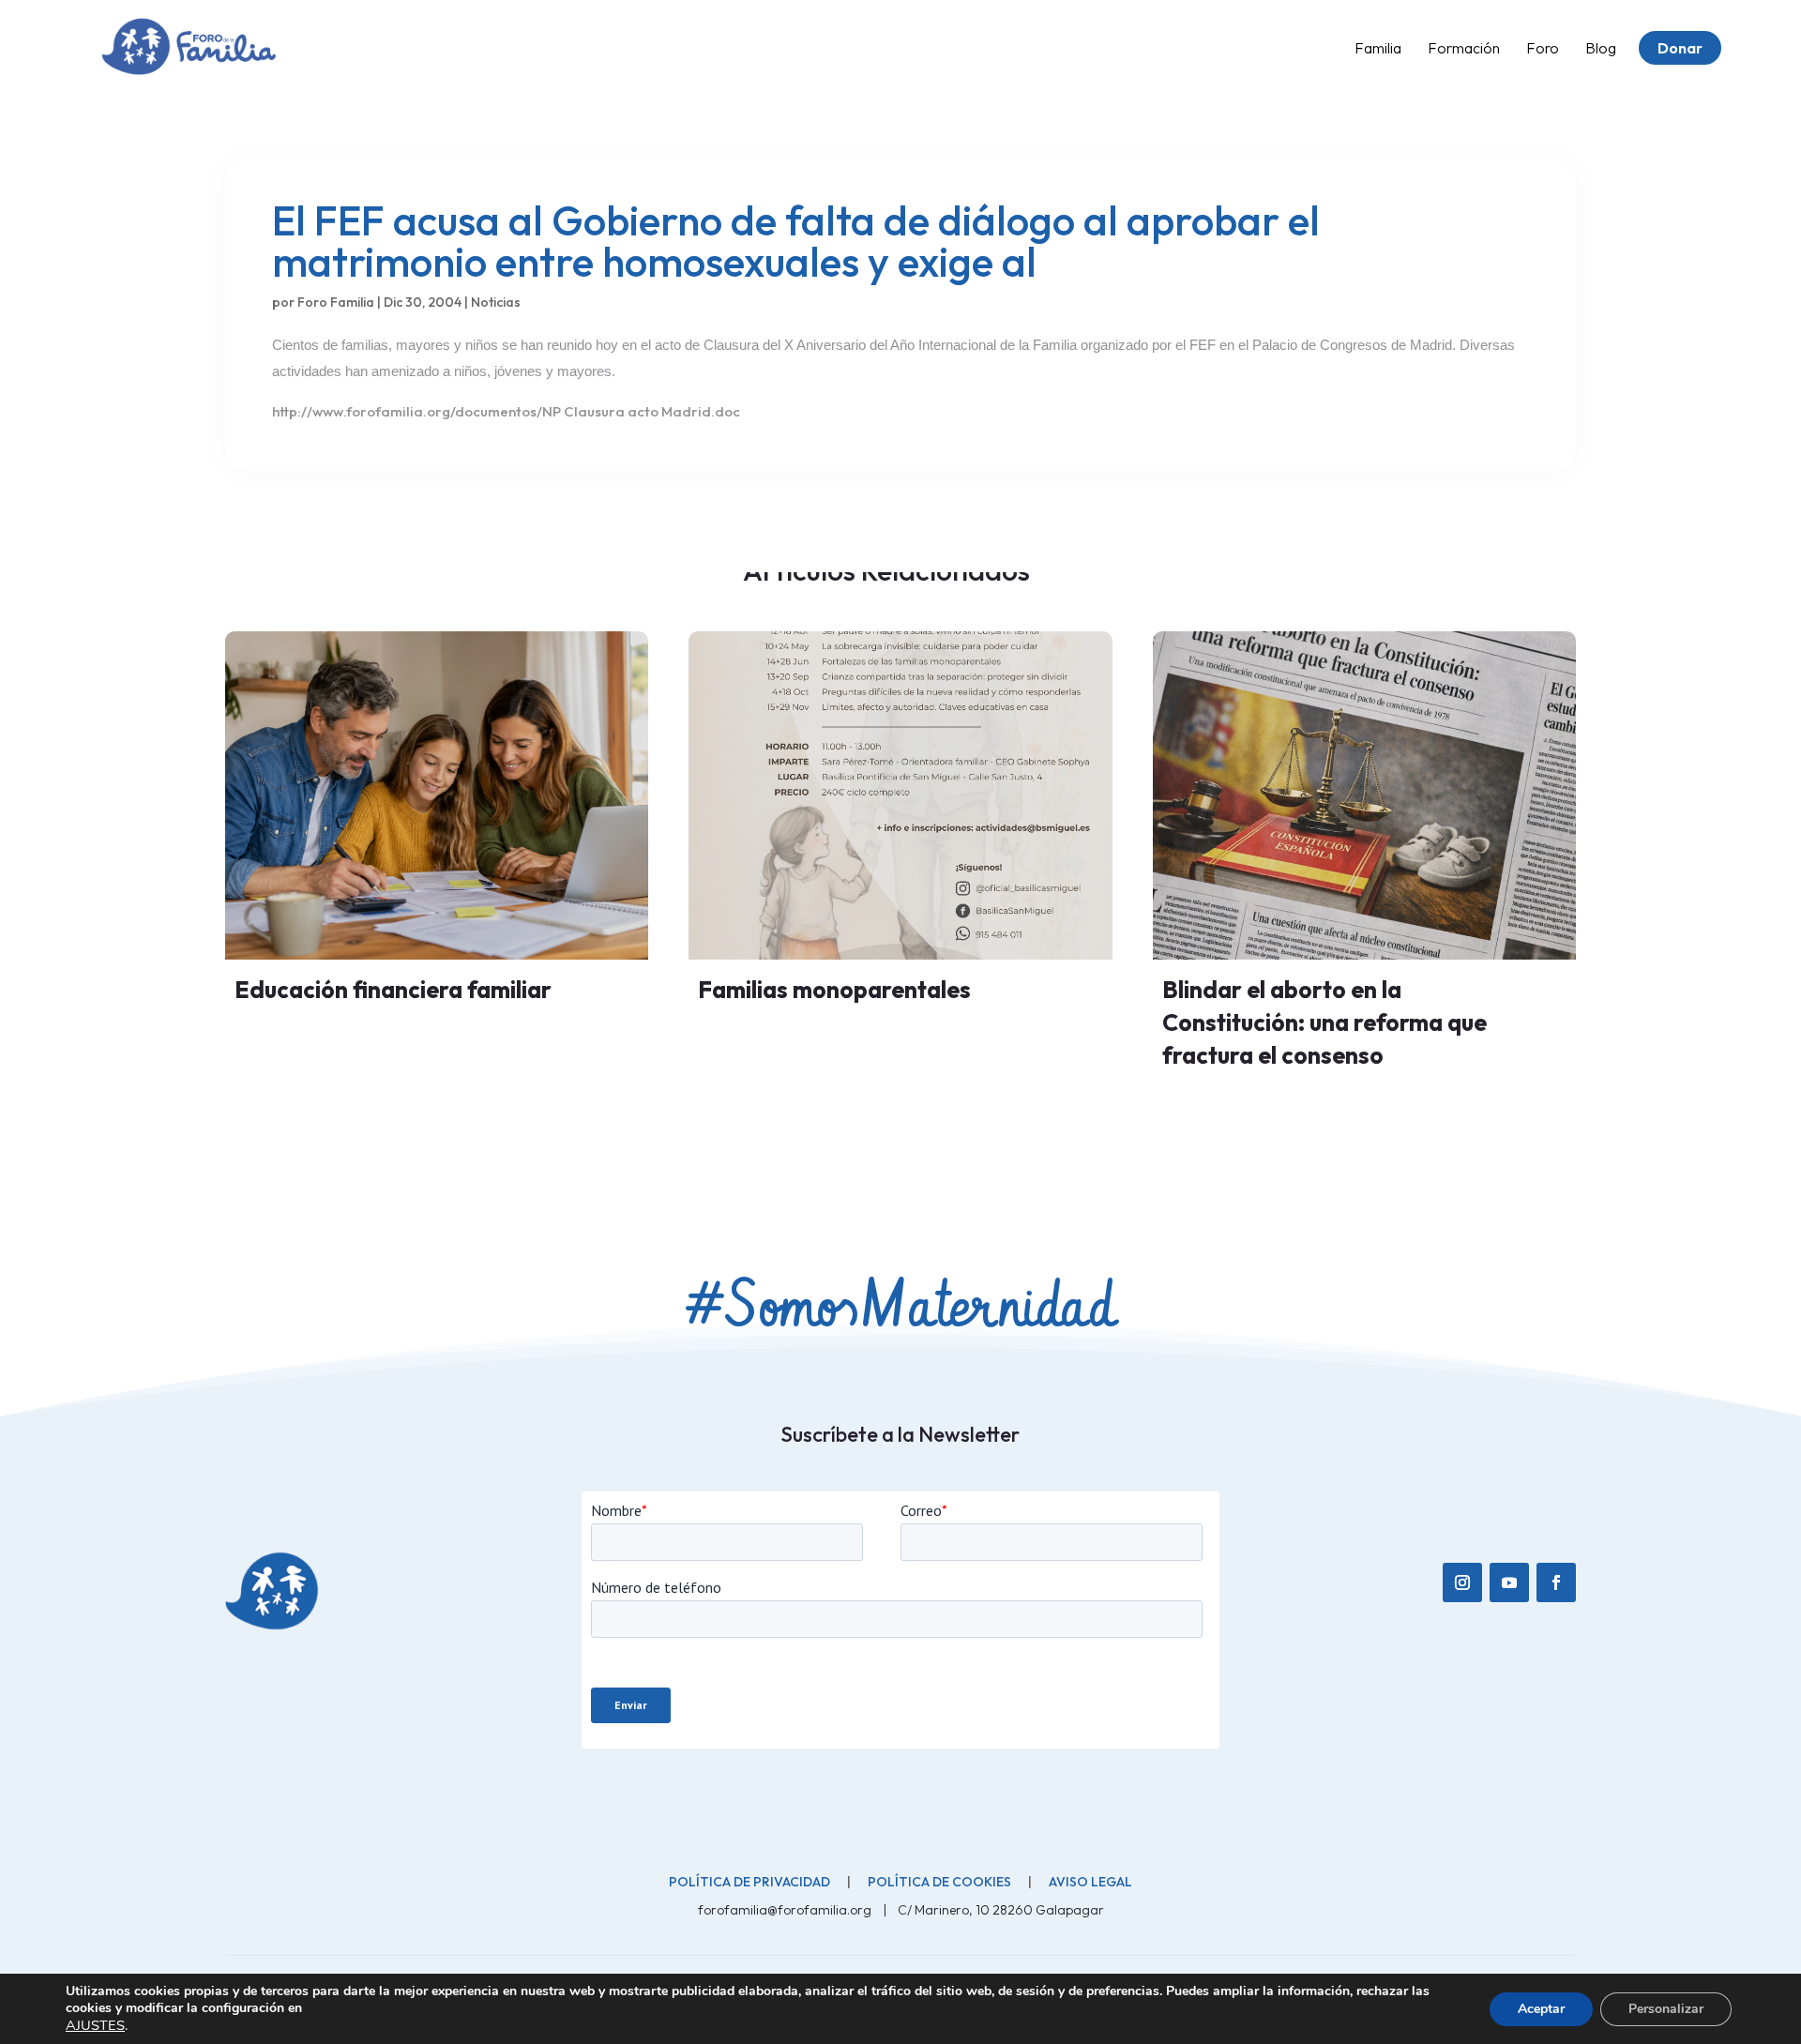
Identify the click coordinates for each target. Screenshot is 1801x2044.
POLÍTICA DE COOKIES (939, 1882)
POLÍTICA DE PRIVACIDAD (749, 1882)
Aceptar (1541, 2009)
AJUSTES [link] (95, 2025)
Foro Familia (336, 302)
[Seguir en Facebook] (1556, 1582)
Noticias (496, 302)
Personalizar (1666, 2009)
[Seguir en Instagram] (1462, 1582)
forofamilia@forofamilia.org (786, 1910)
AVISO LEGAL (1090, 1882)
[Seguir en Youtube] (1509, 1582)
